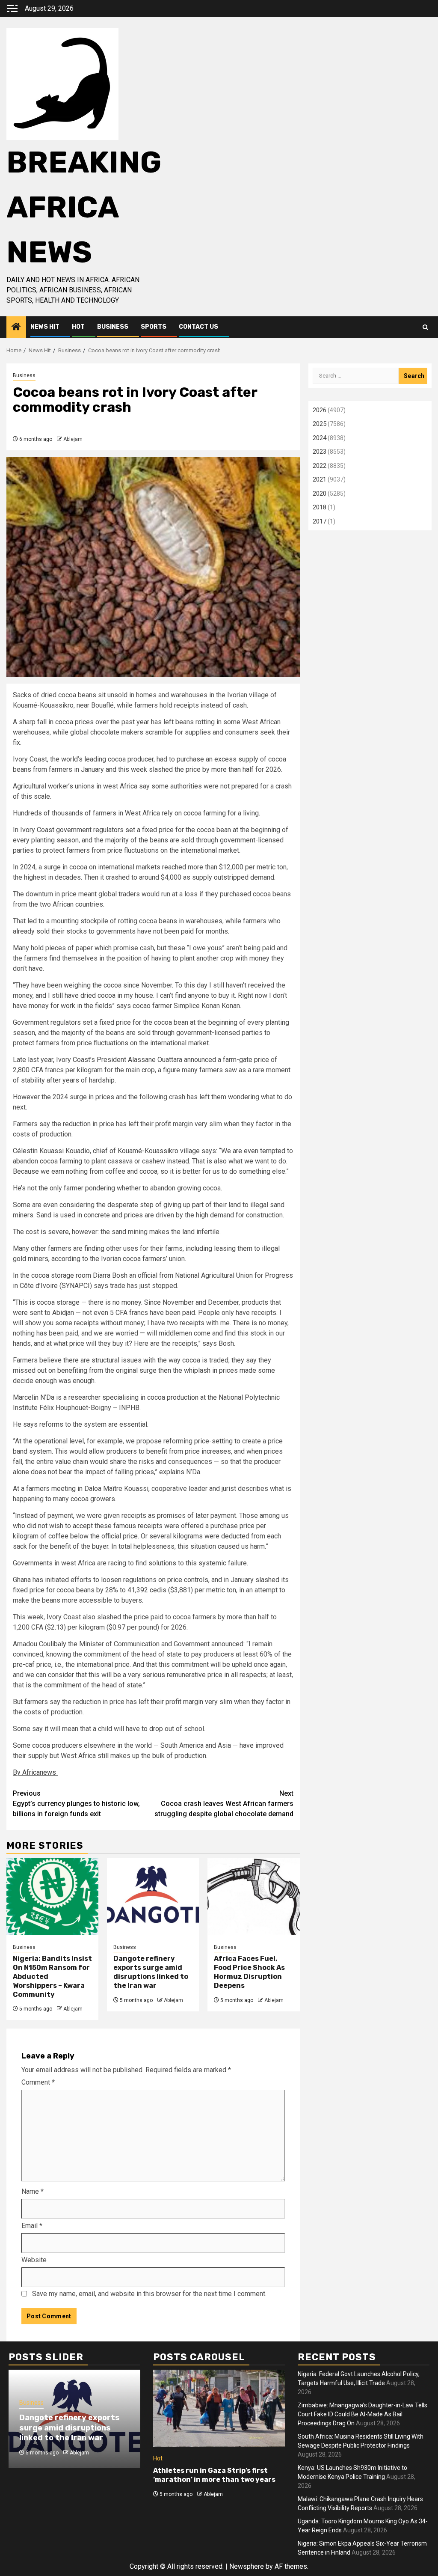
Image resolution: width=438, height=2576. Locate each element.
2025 (320, 424)
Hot (78, 327)
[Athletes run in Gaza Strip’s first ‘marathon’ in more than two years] (219, 2408)
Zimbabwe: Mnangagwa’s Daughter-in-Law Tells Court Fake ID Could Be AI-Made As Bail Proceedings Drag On (363, 2414)
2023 (320, 452)
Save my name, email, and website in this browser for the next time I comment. (149, 2294)
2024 (320, 438)
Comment (38, 2082)
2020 (320, 494)
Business (113, 327)
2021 (320, 479)
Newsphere (247, 2566)
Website (34, 2260)
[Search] (425, 327)
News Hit (45, 327)
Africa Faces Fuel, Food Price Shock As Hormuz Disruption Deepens (249, 1972)
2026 (320, 410)
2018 (320, 507)
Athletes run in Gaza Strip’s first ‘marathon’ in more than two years (214, 2475)
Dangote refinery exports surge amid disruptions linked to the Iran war (151, 1972)
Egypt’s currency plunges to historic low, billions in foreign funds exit (76, 1804)
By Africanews (35, 1772)
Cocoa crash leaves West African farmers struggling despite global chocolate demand (224, 1804)
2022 (320, 466)
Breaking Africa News (84, 207)
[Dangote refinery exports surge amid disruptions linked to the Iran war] (153, 1897)
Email (32, 2226)
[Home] (16, 327)
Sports (154, 327)
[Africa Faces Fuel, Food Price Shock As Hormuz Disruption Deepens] (253, 1897)
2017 (320, 521)
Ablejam (73, 439)
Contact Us (198, 327)
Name (33, 2191)
